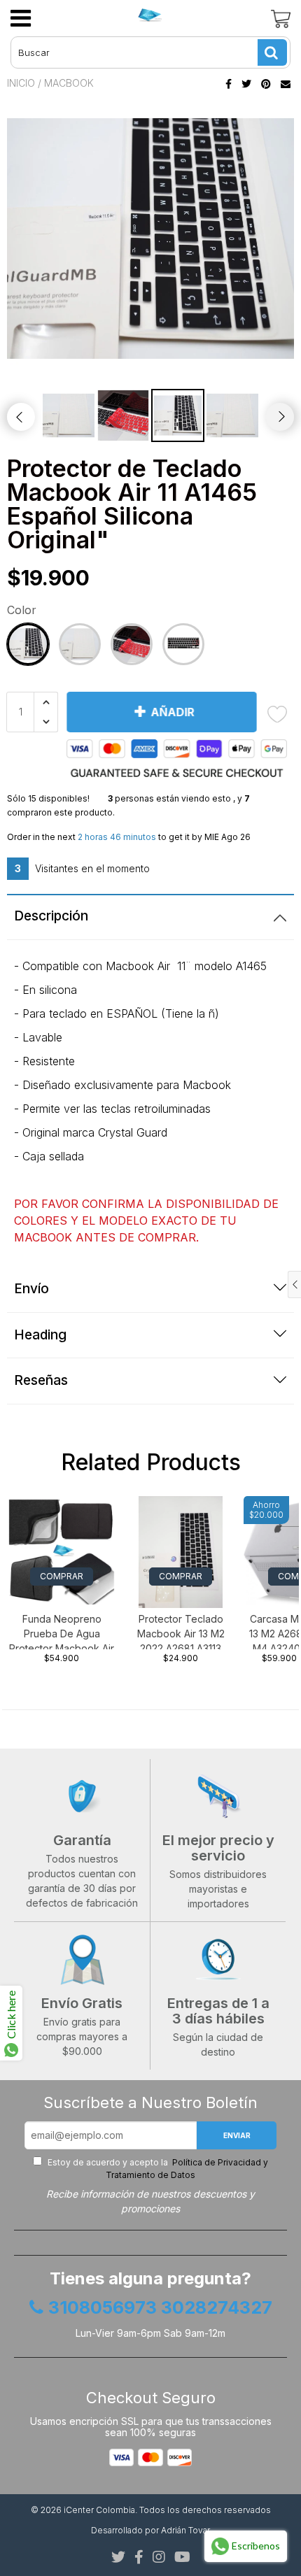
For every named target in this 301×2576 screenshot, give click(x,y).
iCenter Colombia (99, 2510)
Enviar (237, 2135)
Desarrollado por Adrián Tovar (150, 2530)
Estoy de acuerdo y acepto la (157, 2169)
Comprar (62, 1576)
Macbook (69, 83)
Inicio (21, 83)
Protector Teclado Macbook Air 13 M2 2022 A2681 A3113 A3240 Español (181, 1631)
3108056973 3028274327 (160, 2308)
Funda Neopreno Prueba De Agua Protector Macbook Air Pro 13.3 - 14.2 (62, 1631)
